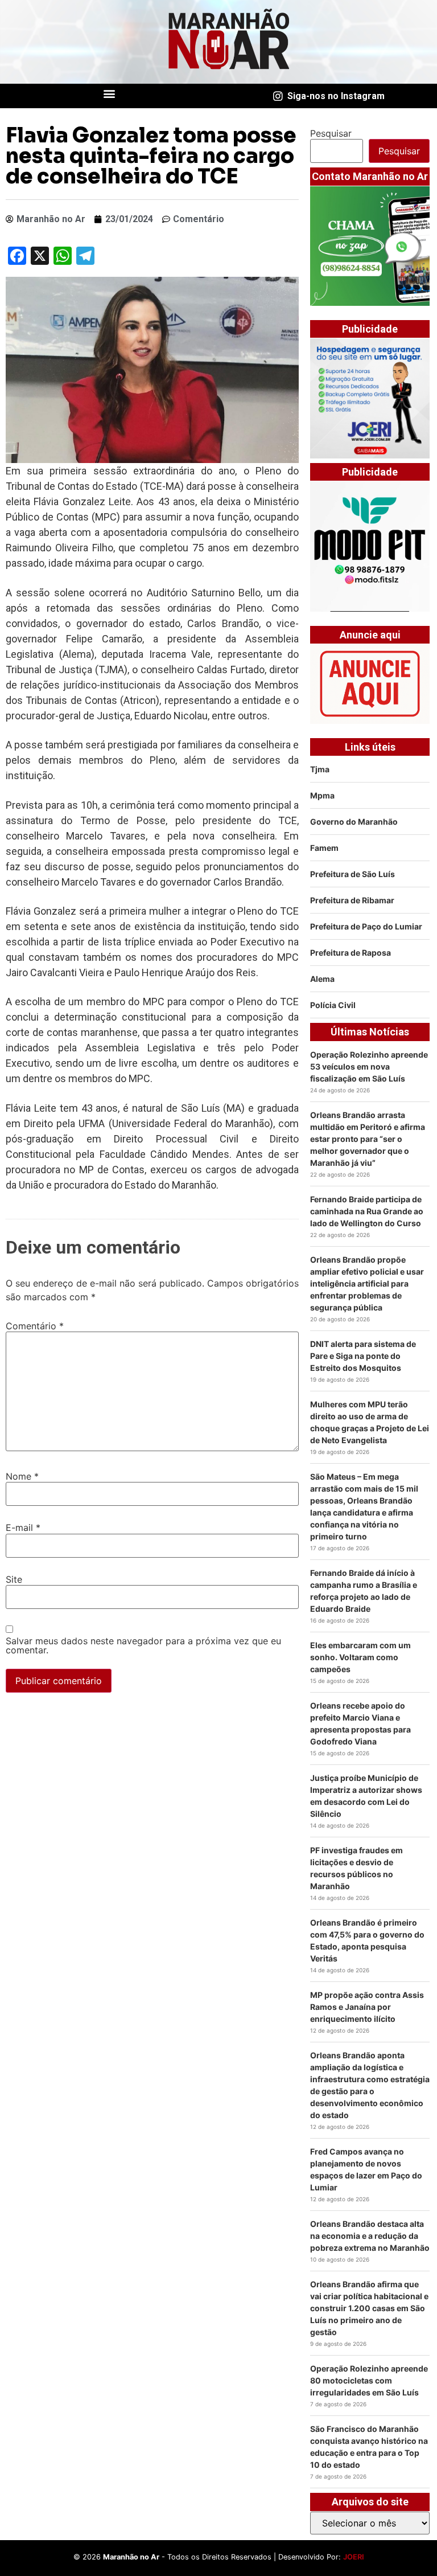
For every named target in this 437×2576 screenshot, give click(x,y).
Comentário (35, 1326)
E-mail (23, 1527)
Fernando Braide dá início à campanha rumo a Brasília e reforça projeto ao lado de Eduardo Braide (364, 1591)
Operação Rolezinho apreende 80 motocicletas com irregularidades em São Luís (369, 2380)
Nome (22, 1476)
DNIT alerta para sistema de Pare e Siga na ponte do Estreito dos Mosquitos (363, 1356)
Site (14, 1579)
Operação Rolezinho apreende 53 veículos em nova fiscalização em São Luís (369, 1066)
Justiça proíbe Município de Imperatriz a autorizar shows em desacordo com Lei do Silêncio (366, 1796)
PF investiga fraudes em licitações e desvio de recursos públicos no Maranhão (356, 1868)
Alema (322, 979)
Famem (324, 848)
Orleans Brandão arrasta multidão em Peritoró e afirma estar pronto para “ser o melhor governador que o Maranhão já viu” (368, 1139)
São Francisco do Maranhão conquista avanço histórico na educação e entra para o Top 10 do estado (369, 2447)
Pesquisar (331, 133)
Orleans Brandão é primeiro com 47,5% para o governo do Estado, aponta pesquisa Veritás (367, 1940)
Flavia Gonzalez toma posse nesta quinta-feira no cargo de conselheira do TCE (151, 156)
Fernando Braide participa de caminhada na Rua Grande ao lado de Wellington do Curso (367, 1211)
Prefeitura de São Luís (353, 874)
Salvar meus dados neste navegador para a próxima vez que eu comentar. (143, 1645)
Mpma (322, 795)
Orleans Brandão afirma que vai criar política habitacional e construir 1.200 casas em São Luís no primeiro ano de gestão (369, 2308)
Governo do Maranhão (354, 822)
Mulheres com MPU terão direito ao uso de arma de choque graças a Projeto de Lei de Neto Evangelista (370, 1422)
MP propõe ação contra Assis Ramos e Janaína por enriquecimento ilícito (367, 2007)
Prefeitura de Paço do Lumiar (366, 926)
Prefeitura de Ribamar (352, 900)
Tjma (320, 769)
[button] (110, 93)
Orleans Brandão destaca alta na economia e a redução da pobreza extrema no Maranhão (370, 2236)
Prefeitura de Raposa (351, 953)
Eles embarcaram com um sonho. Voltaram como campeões (360, 1657)
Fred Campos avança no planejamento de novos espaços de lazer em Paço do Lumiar (366, 2169)
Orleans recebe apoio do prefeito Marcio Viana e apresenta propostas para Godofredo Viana (360, 1723)
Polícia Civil (333, 1005)
